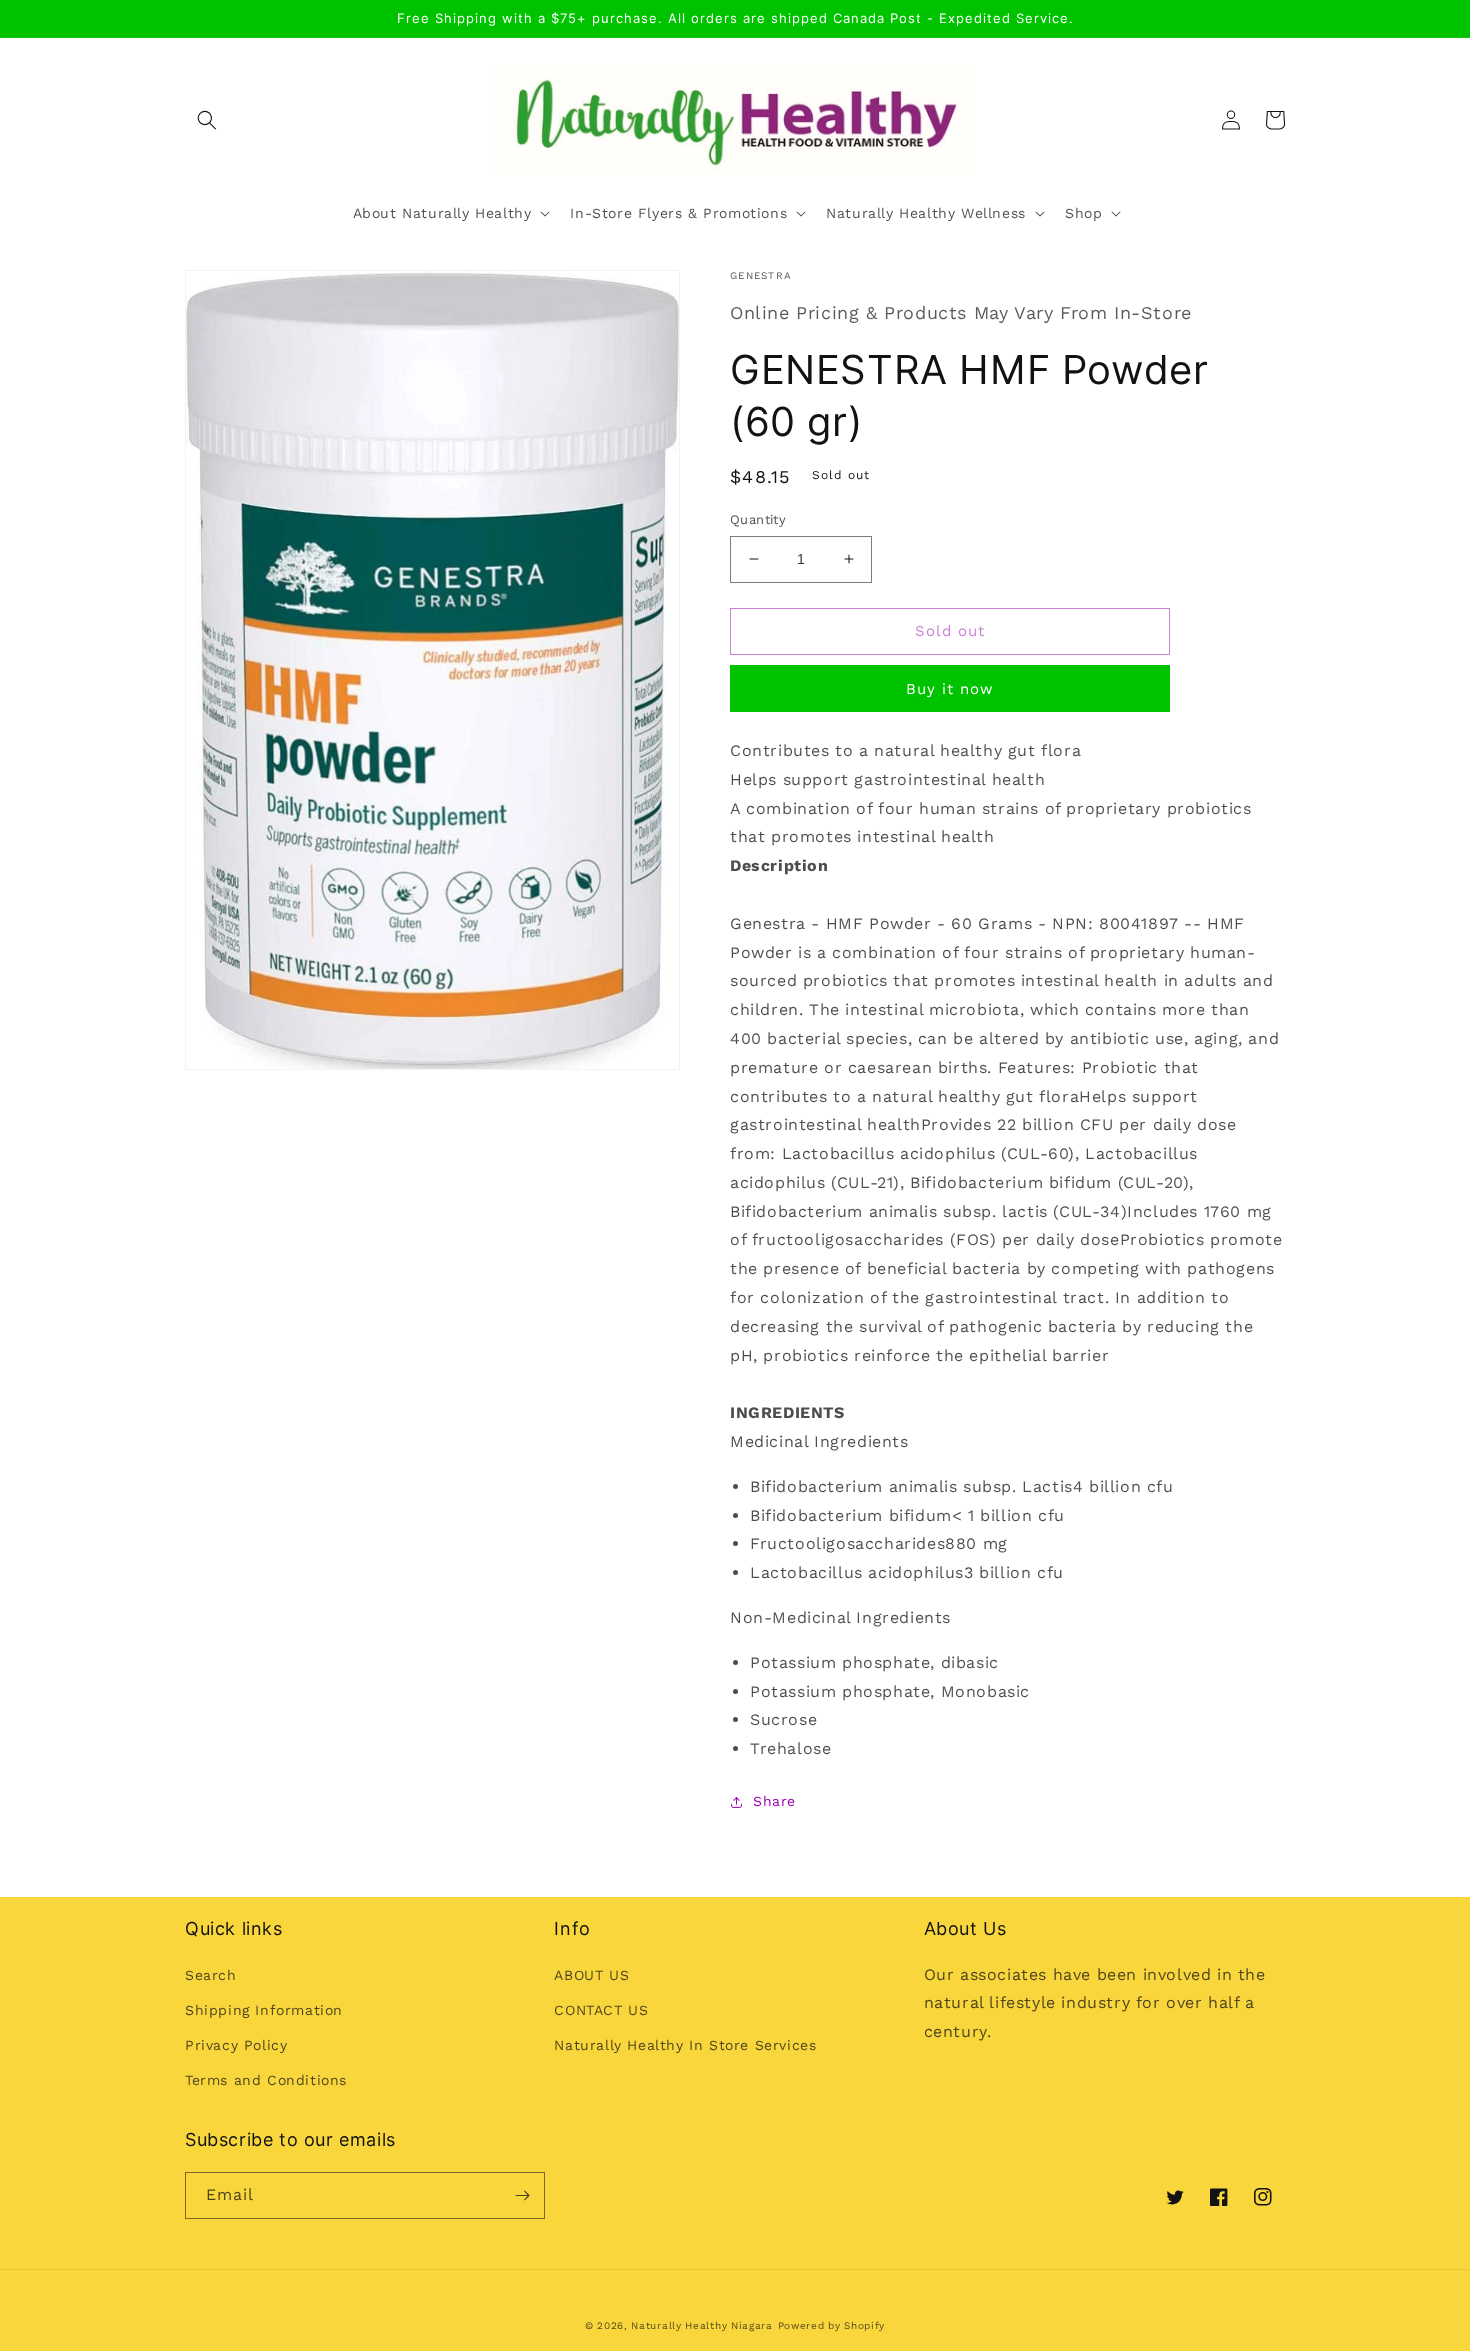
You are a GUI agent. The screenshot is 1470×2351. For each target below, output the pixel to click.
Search (211, 1975)
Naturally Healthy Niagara (702, 2325)
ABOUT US (591, 1975)
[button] (207, 120)
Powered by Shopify (832, 2325)
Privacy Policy (236, 2045)
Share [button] (774, 1801)
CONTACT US (601, 2010)
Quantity (758, 519)
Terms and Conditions (266, 2080)
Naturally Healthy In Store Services (685, 2045)
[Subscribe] (522, 2195)
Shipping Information (264, 2010)
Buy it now (950, 689)
